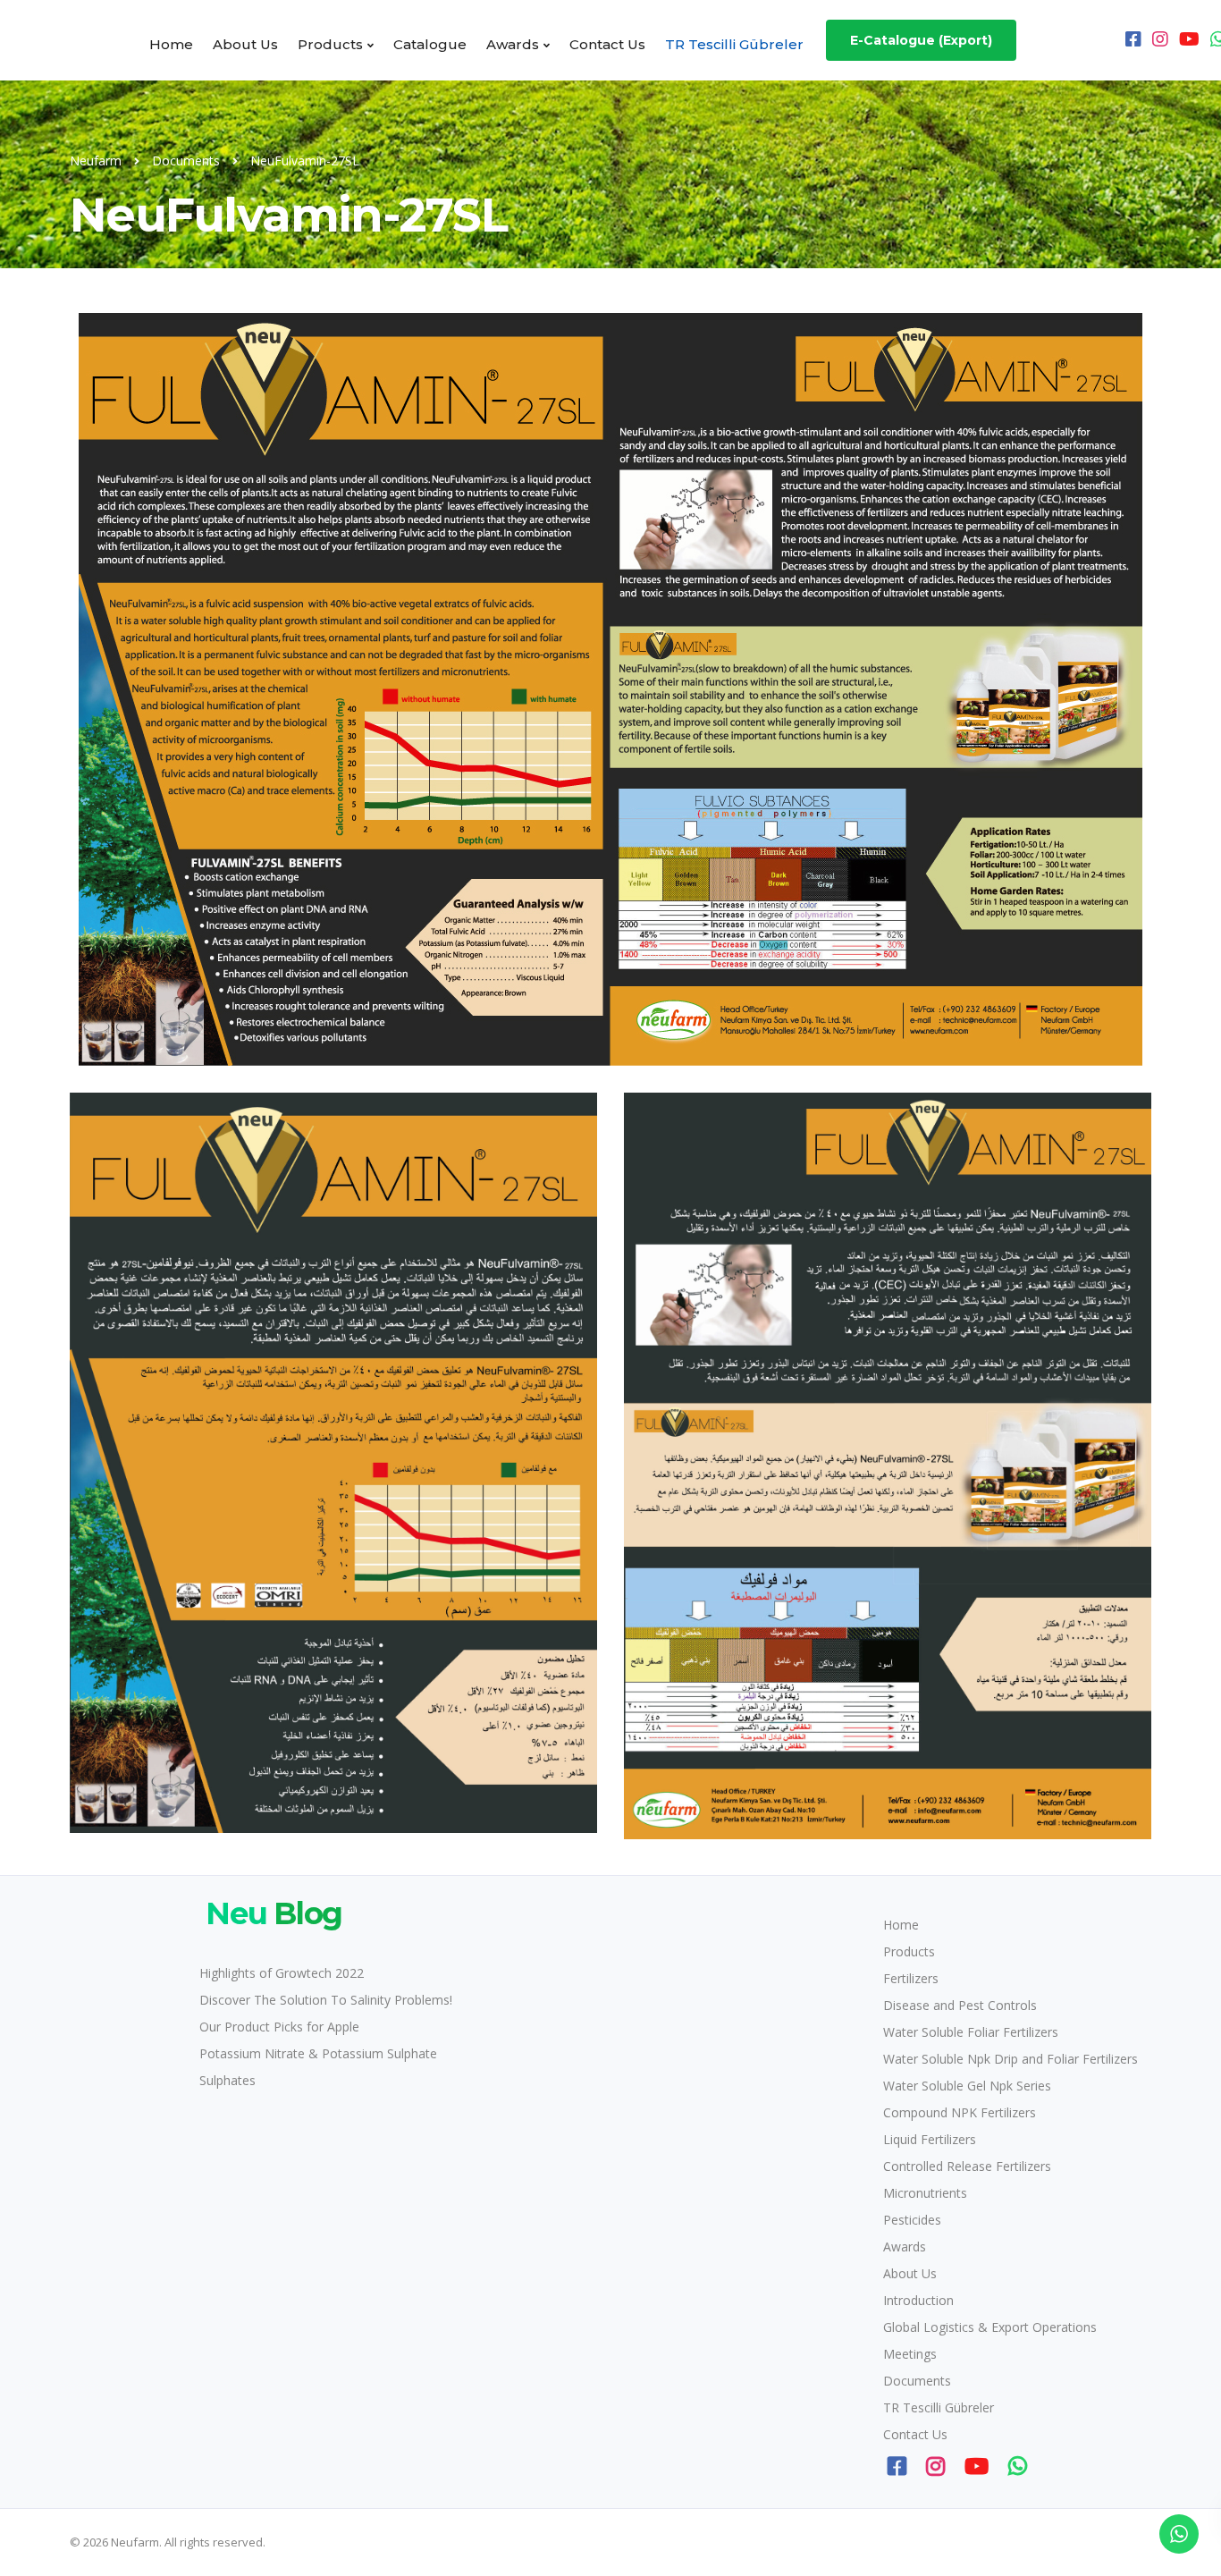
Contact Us (607, 44)
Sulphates (227, 2080)
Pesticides (912, 2220)
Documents (917, 2381)
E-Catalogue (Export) (921, 40)
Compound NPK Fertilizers (960, 2112)
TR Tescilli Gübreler (734, 44)
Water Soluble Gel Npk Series (967, 2086)
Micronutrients (925, 2193)
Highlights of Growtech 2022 (282, 1973)
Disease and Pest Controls (960, 2005)
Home (171, 44)
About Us (245, 44)
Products (330, 44)
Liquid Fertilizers (930, 2139)
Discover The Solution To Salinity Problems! (326, 2000)
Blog (274, 1913)
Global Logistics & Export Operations (990, 2327)
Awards (513, 44)
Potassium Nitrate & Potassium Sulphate (318, 2053)
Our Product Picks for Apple (279, 2027)
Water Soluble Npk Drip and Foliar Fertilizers (1010, 2059)
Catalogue (430, 44)
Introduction (918, 2300)
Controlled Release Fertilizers (967, 2166)
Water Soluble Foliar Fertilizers (971, 2032)
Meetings (910, 2354)
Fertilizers (911, 1978)
